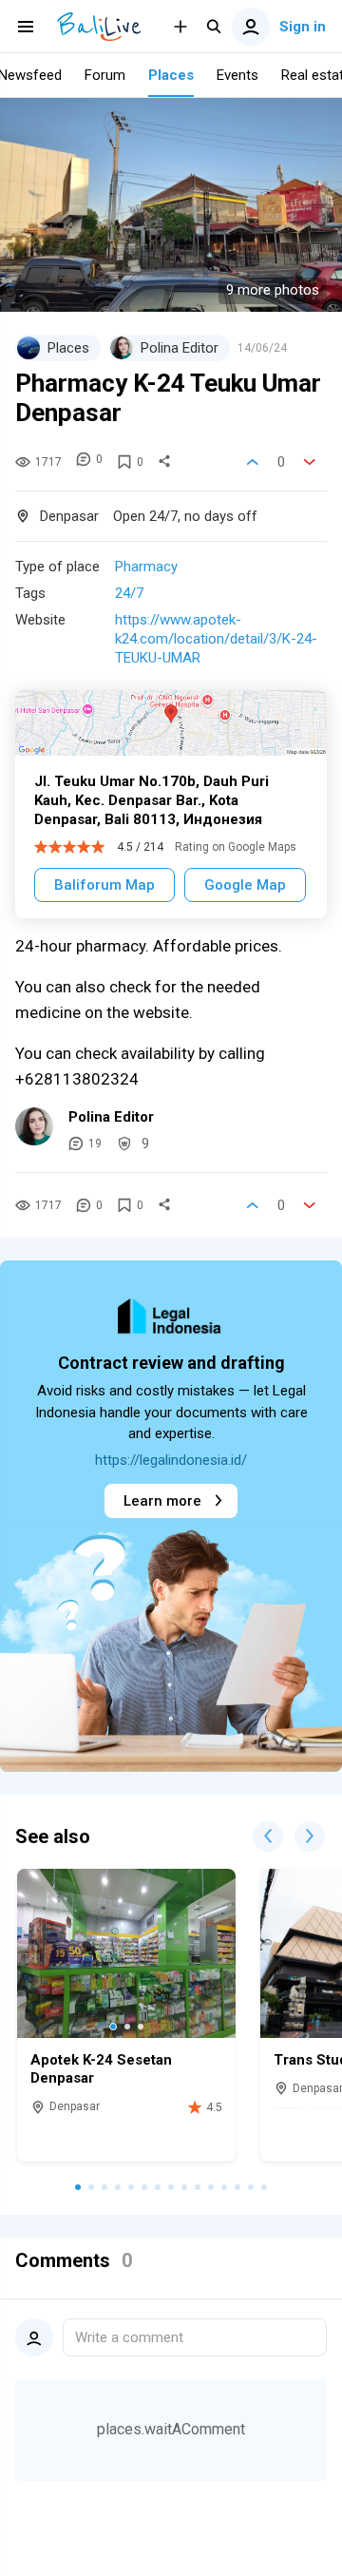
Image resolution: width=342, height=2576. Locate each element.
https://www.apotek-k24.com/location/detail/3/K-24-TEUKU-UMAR (216, 639)
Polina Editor (111, 1117)
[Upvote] (253, 462)
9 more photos (273, 290)
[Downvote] (310, 462)
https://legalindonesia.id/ (171, 1460)
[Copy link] (164, 462)
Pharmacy (146, 567)
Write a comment (129, 2337)
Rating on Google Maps (236, 847)
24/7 (129, 593)
